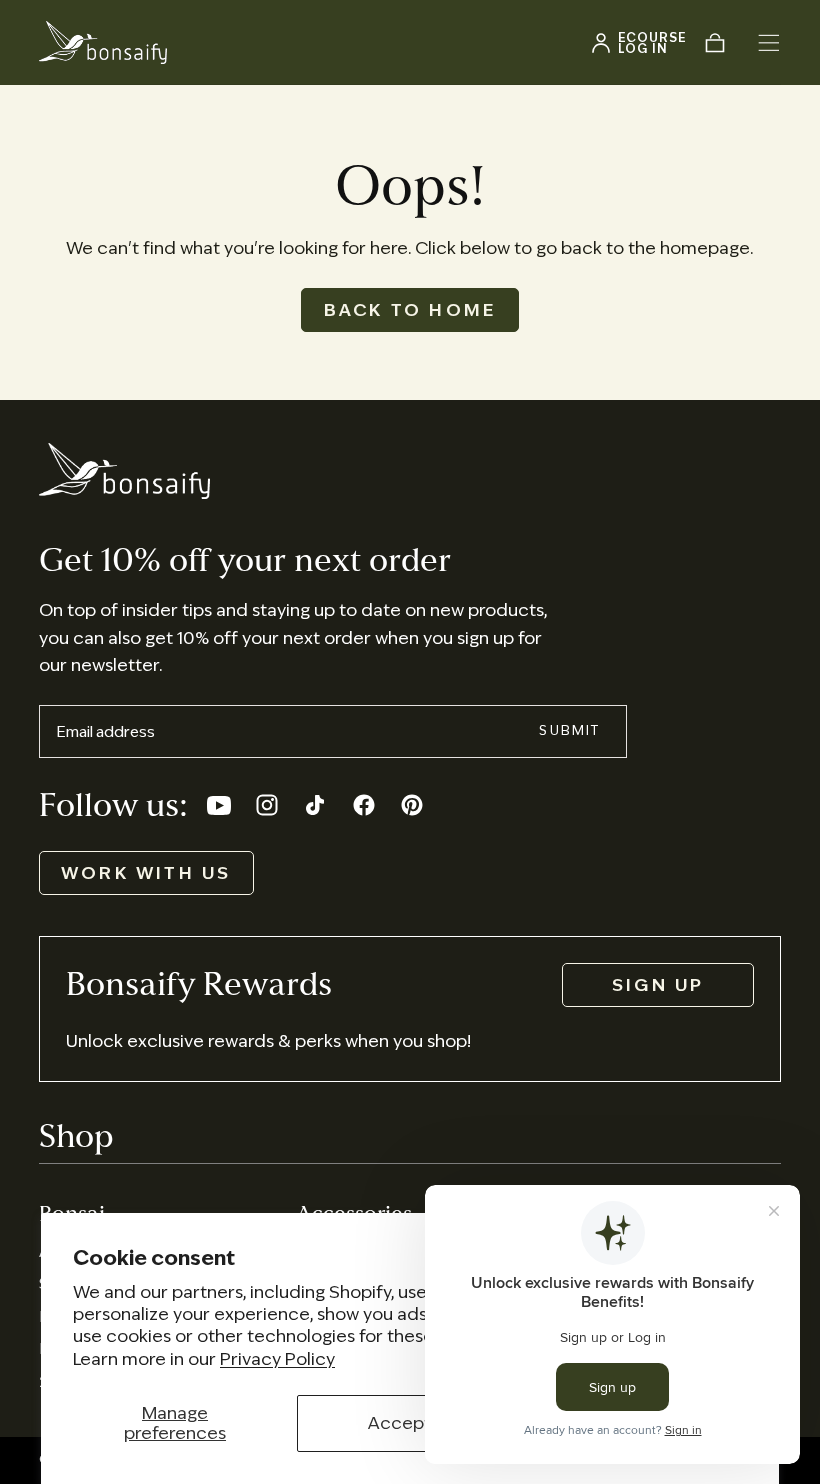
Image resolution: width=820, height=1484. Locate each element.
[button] (769, 43)
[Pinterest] (412, 805)
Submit (569, 730)
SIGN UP (658, 985)
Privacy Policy (277, 1359)
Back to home (410, 310)
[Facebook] (364, 805)
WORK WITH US (146, 873)
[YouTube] (219, 805)
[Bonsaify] (124, 471)
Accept (399, 1423)
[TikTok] (315, 805)
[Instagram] (267, 805)
